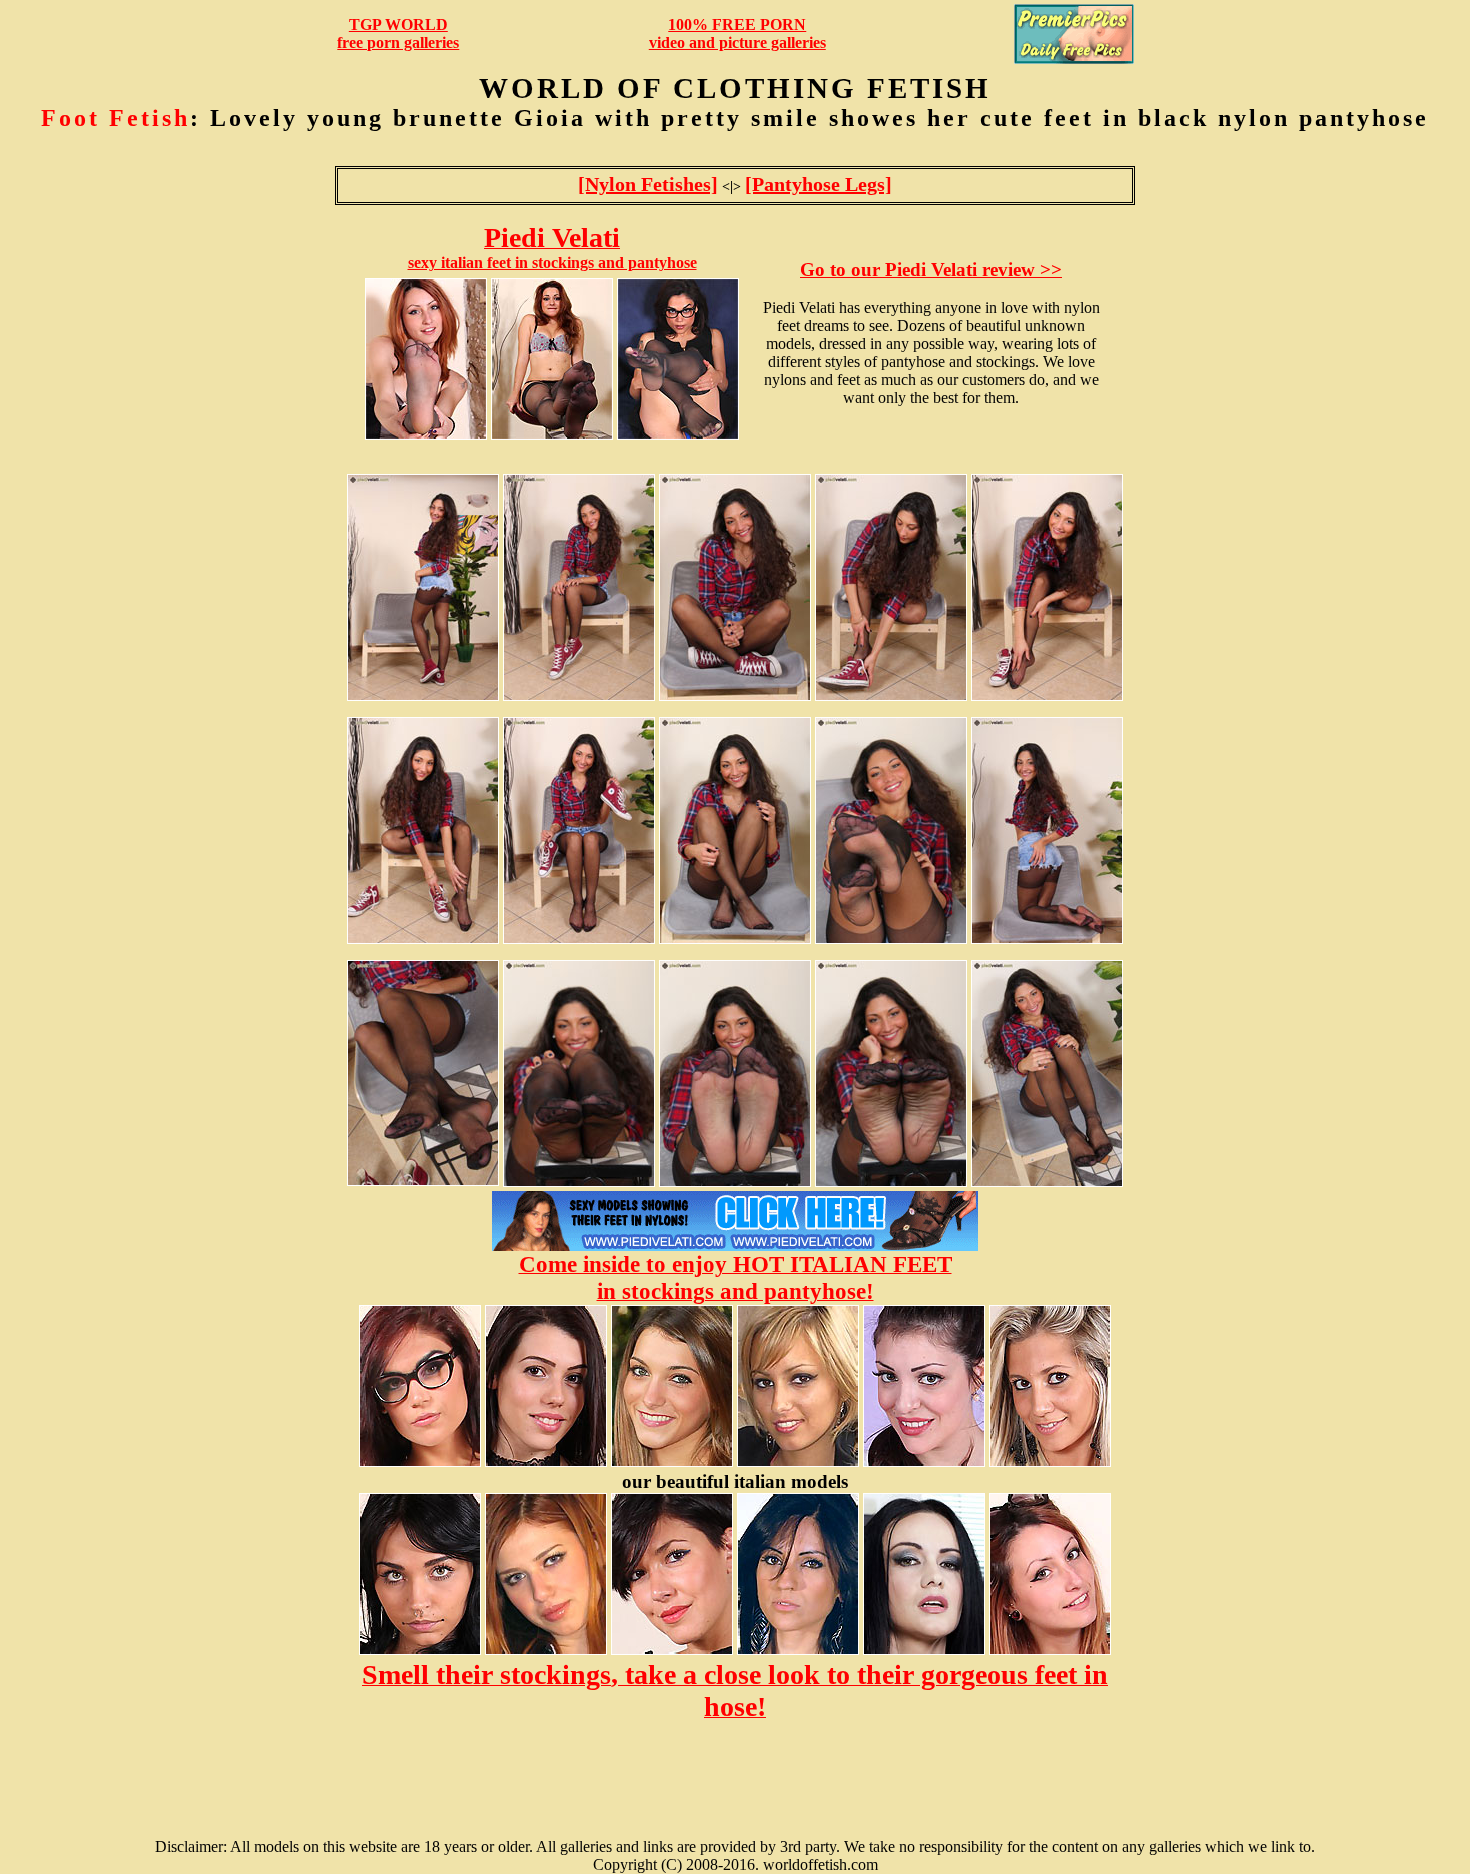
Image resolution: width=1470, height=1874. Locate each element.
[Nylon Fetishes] (648, 184)
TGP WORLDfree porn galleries (398, 33)
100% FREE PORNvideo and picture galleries (737, 33)
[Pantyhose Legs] (818, 184)
